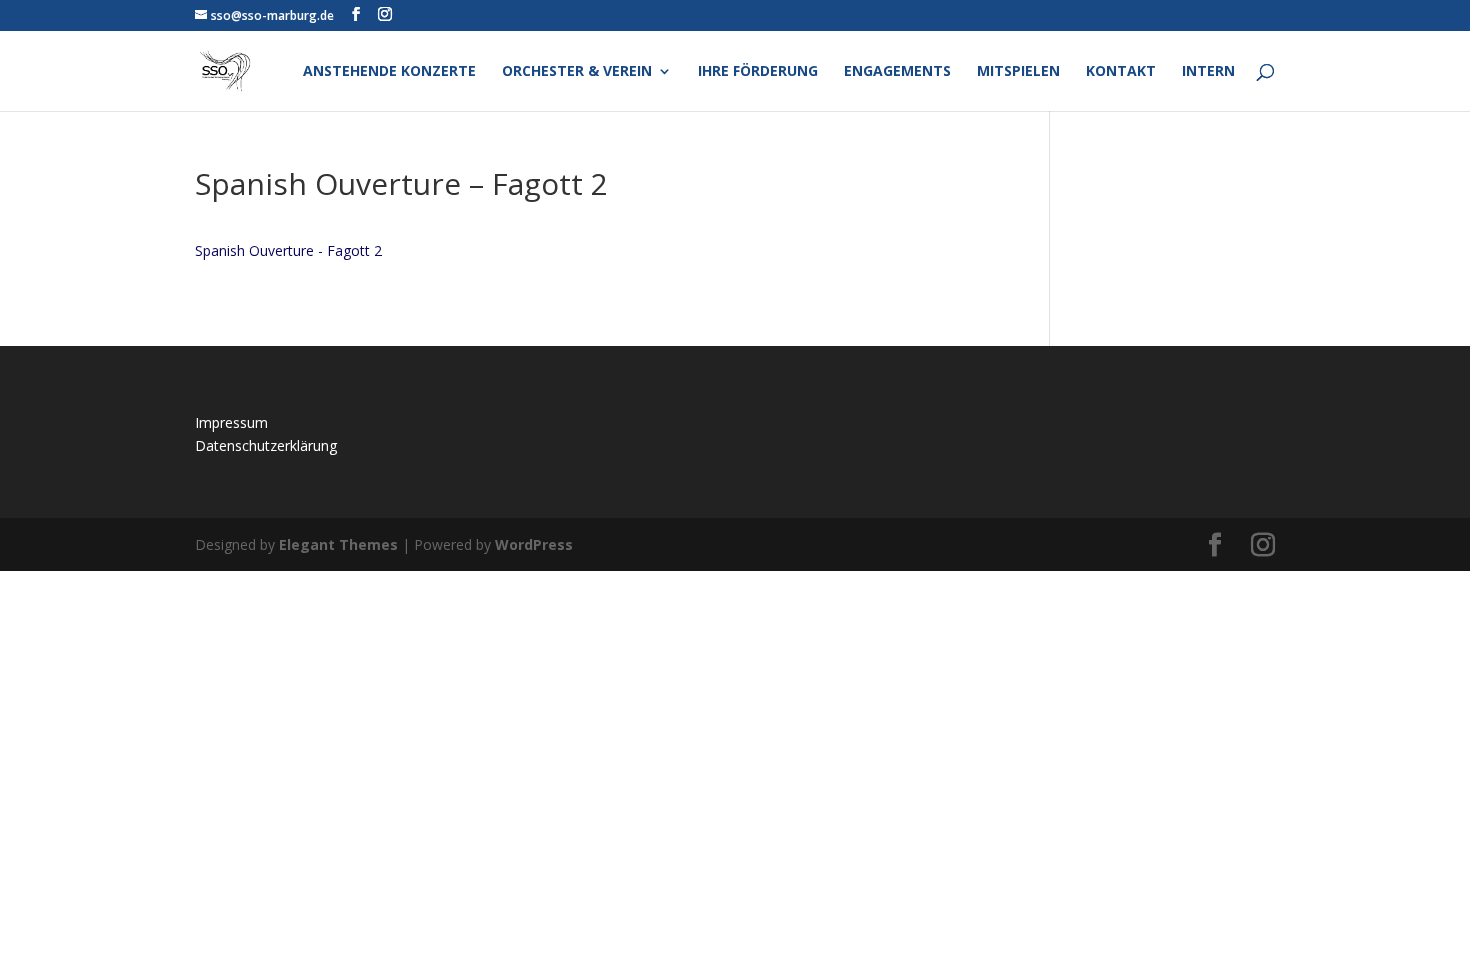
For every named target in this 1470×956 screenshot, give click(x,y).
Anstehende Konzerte (389, 72)
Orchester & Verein (577, 72)
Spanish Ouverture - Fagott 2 (288, 250)
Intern (1208, 72)
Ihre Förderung (758, 72)
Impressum (231, 422)
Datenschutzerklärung (266, 445)
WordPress (534, 544)
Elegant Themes (338, 544)
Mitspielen (1018, 72)
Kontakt (1121, 72)
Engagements (897, 72)
